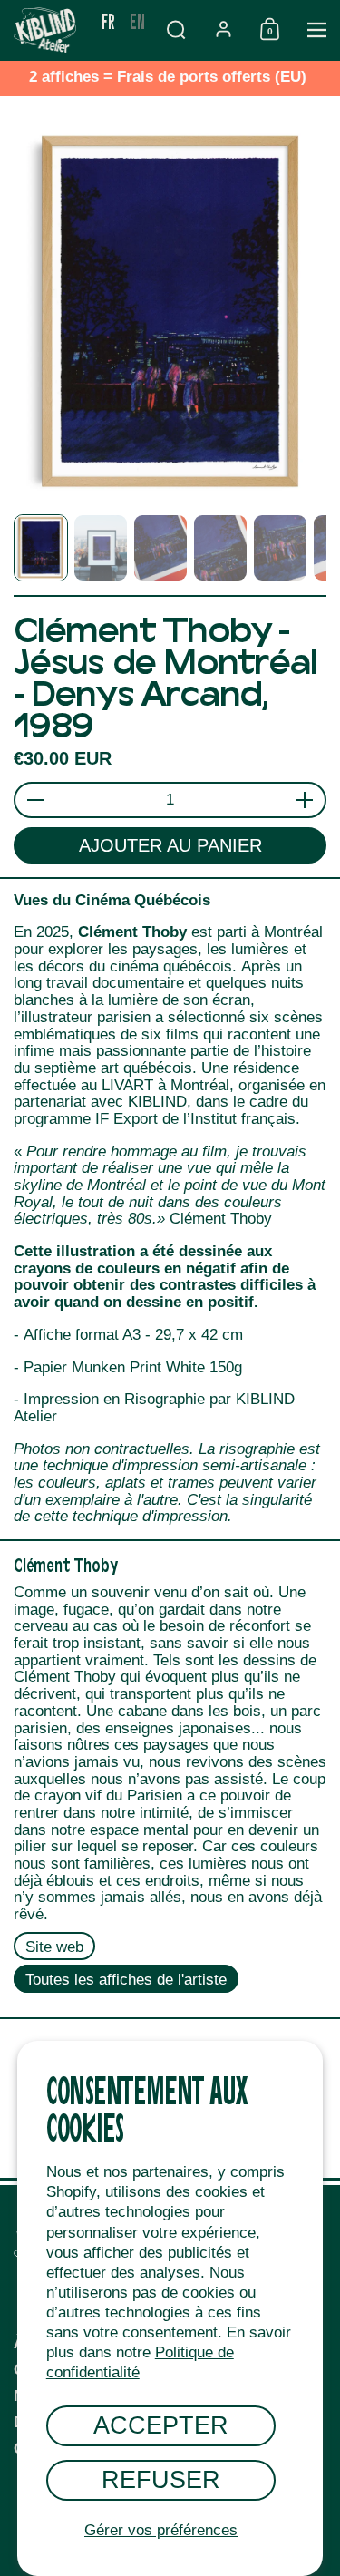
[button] (176, 29)
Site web (54, 1947)
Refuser (161, 2479)
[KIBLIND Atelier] (47, 30)
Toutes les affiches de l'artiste (126, 1979)
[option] (137, 21)
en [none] (137, 20)
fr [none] (108, 20)
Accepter (161, 2425)
